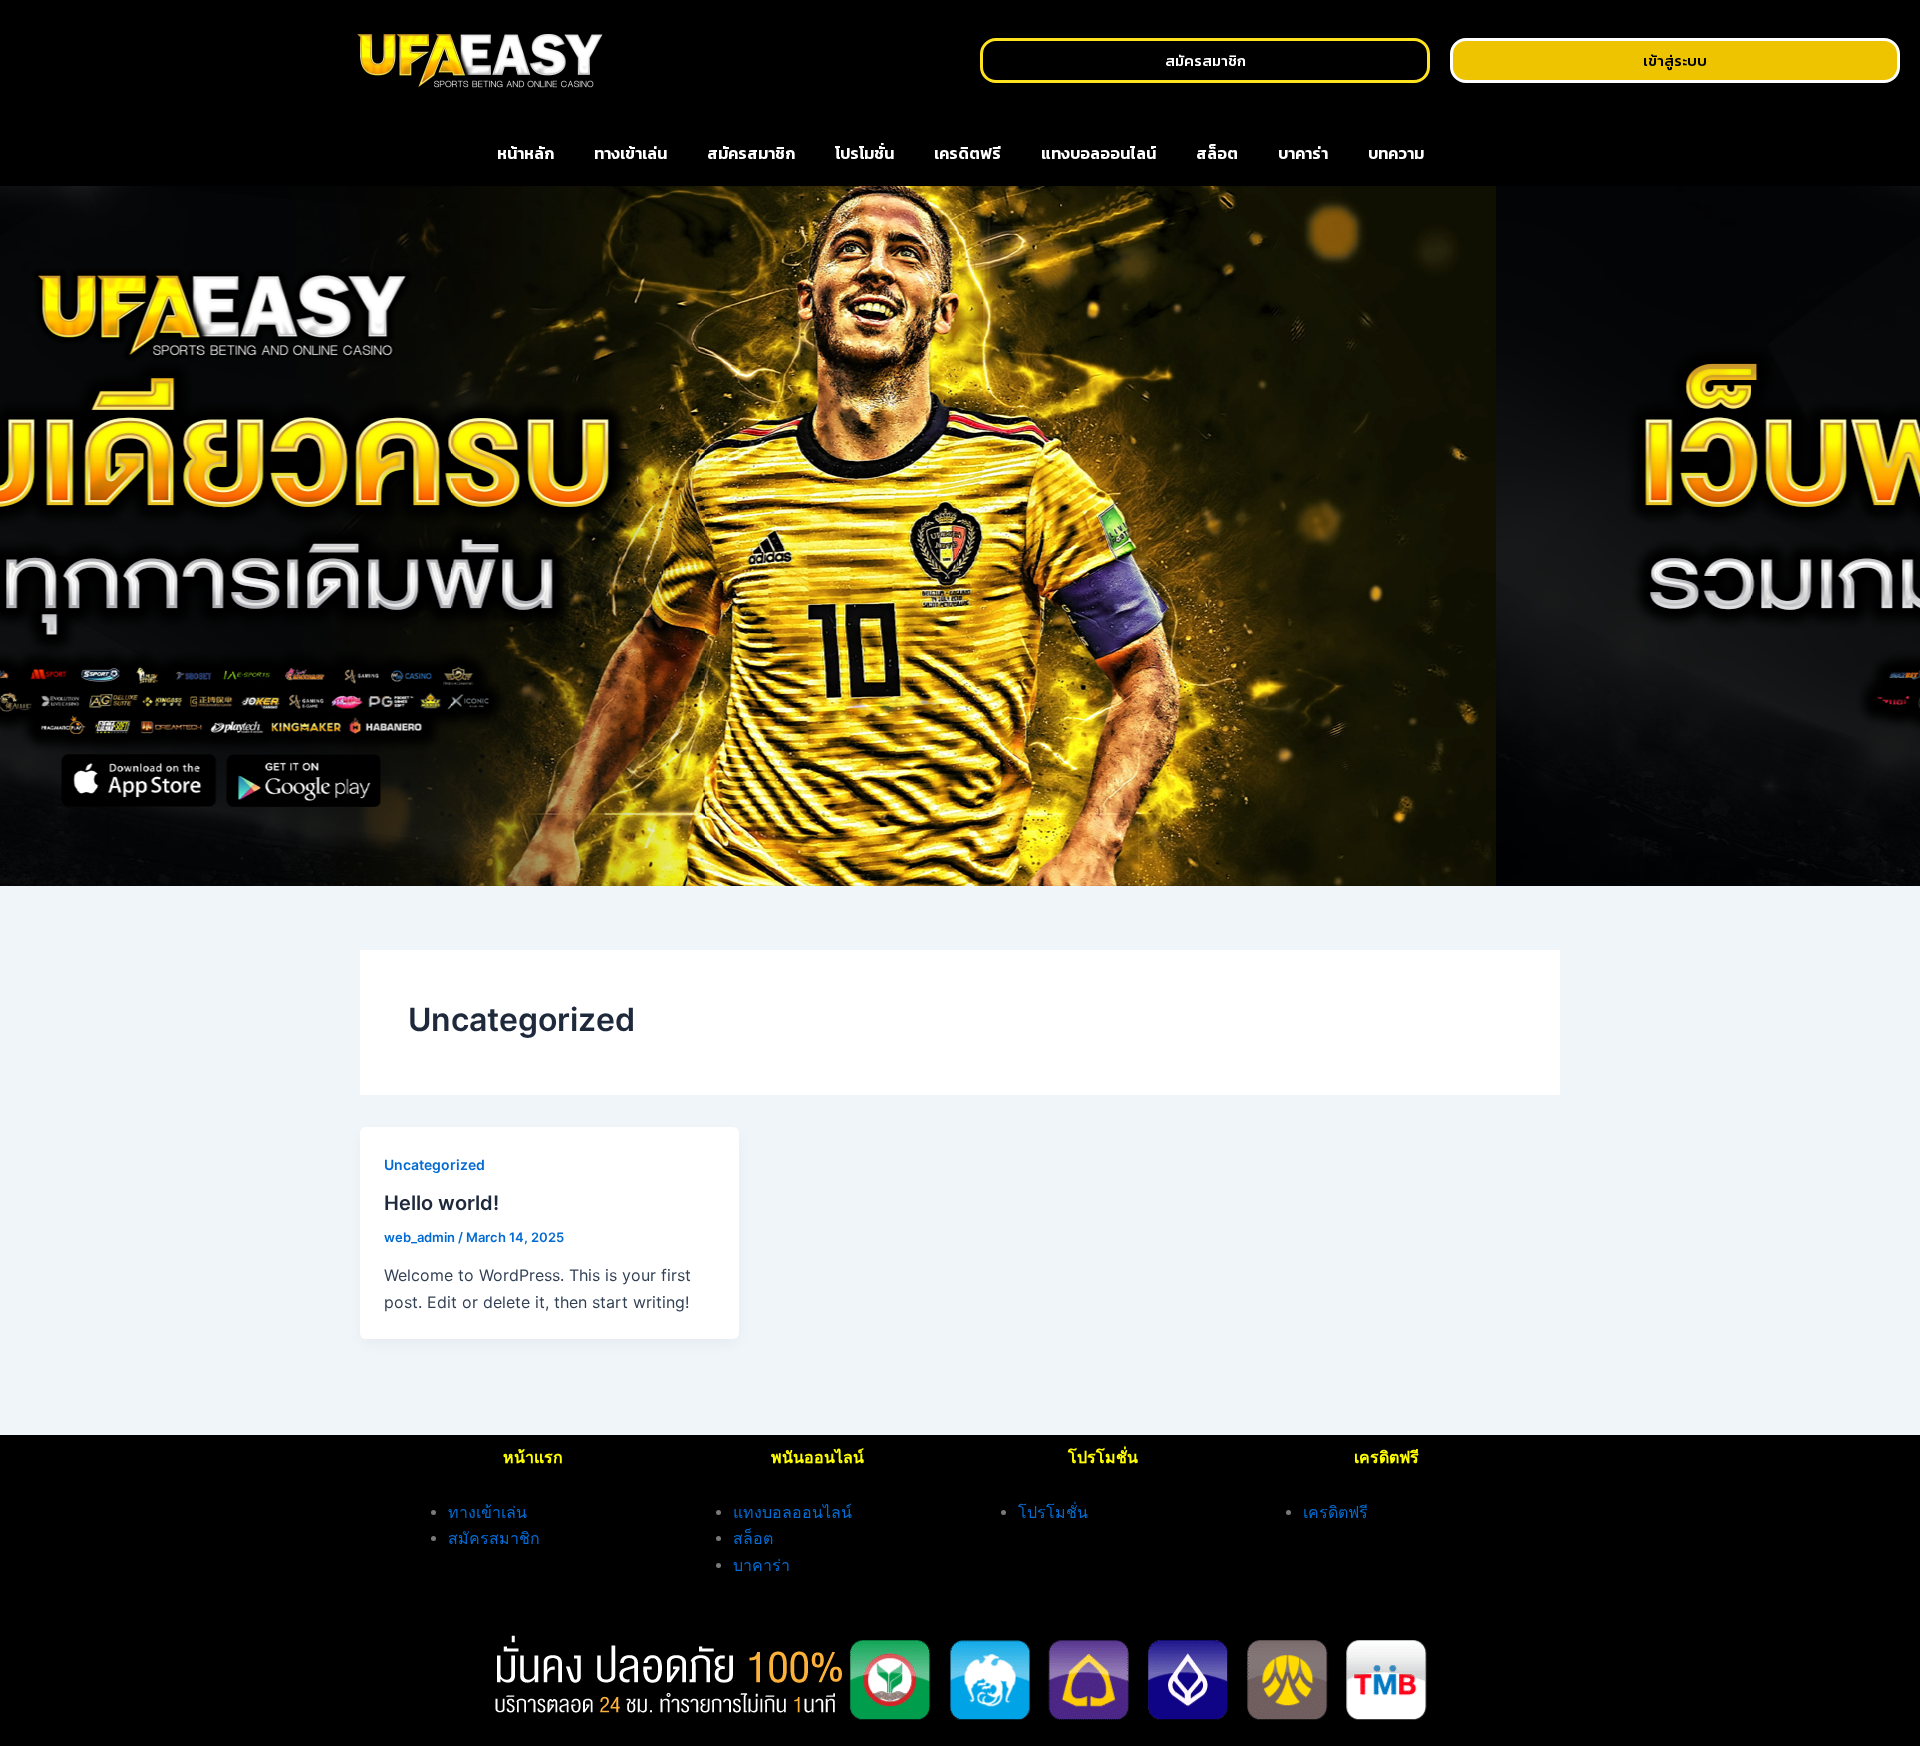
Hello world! (441, 1203)
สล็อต (1217, 153)
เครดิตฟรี (967, 153)
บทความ (1396, 153)
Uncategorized (434, 1164)
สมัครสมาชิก (751, 153)
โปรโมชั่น (864, 153)
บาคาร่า (1303, 153)
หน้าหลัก (525, 153)
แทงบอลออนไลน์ (1098, 153)
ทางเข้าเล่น (630, 153)
